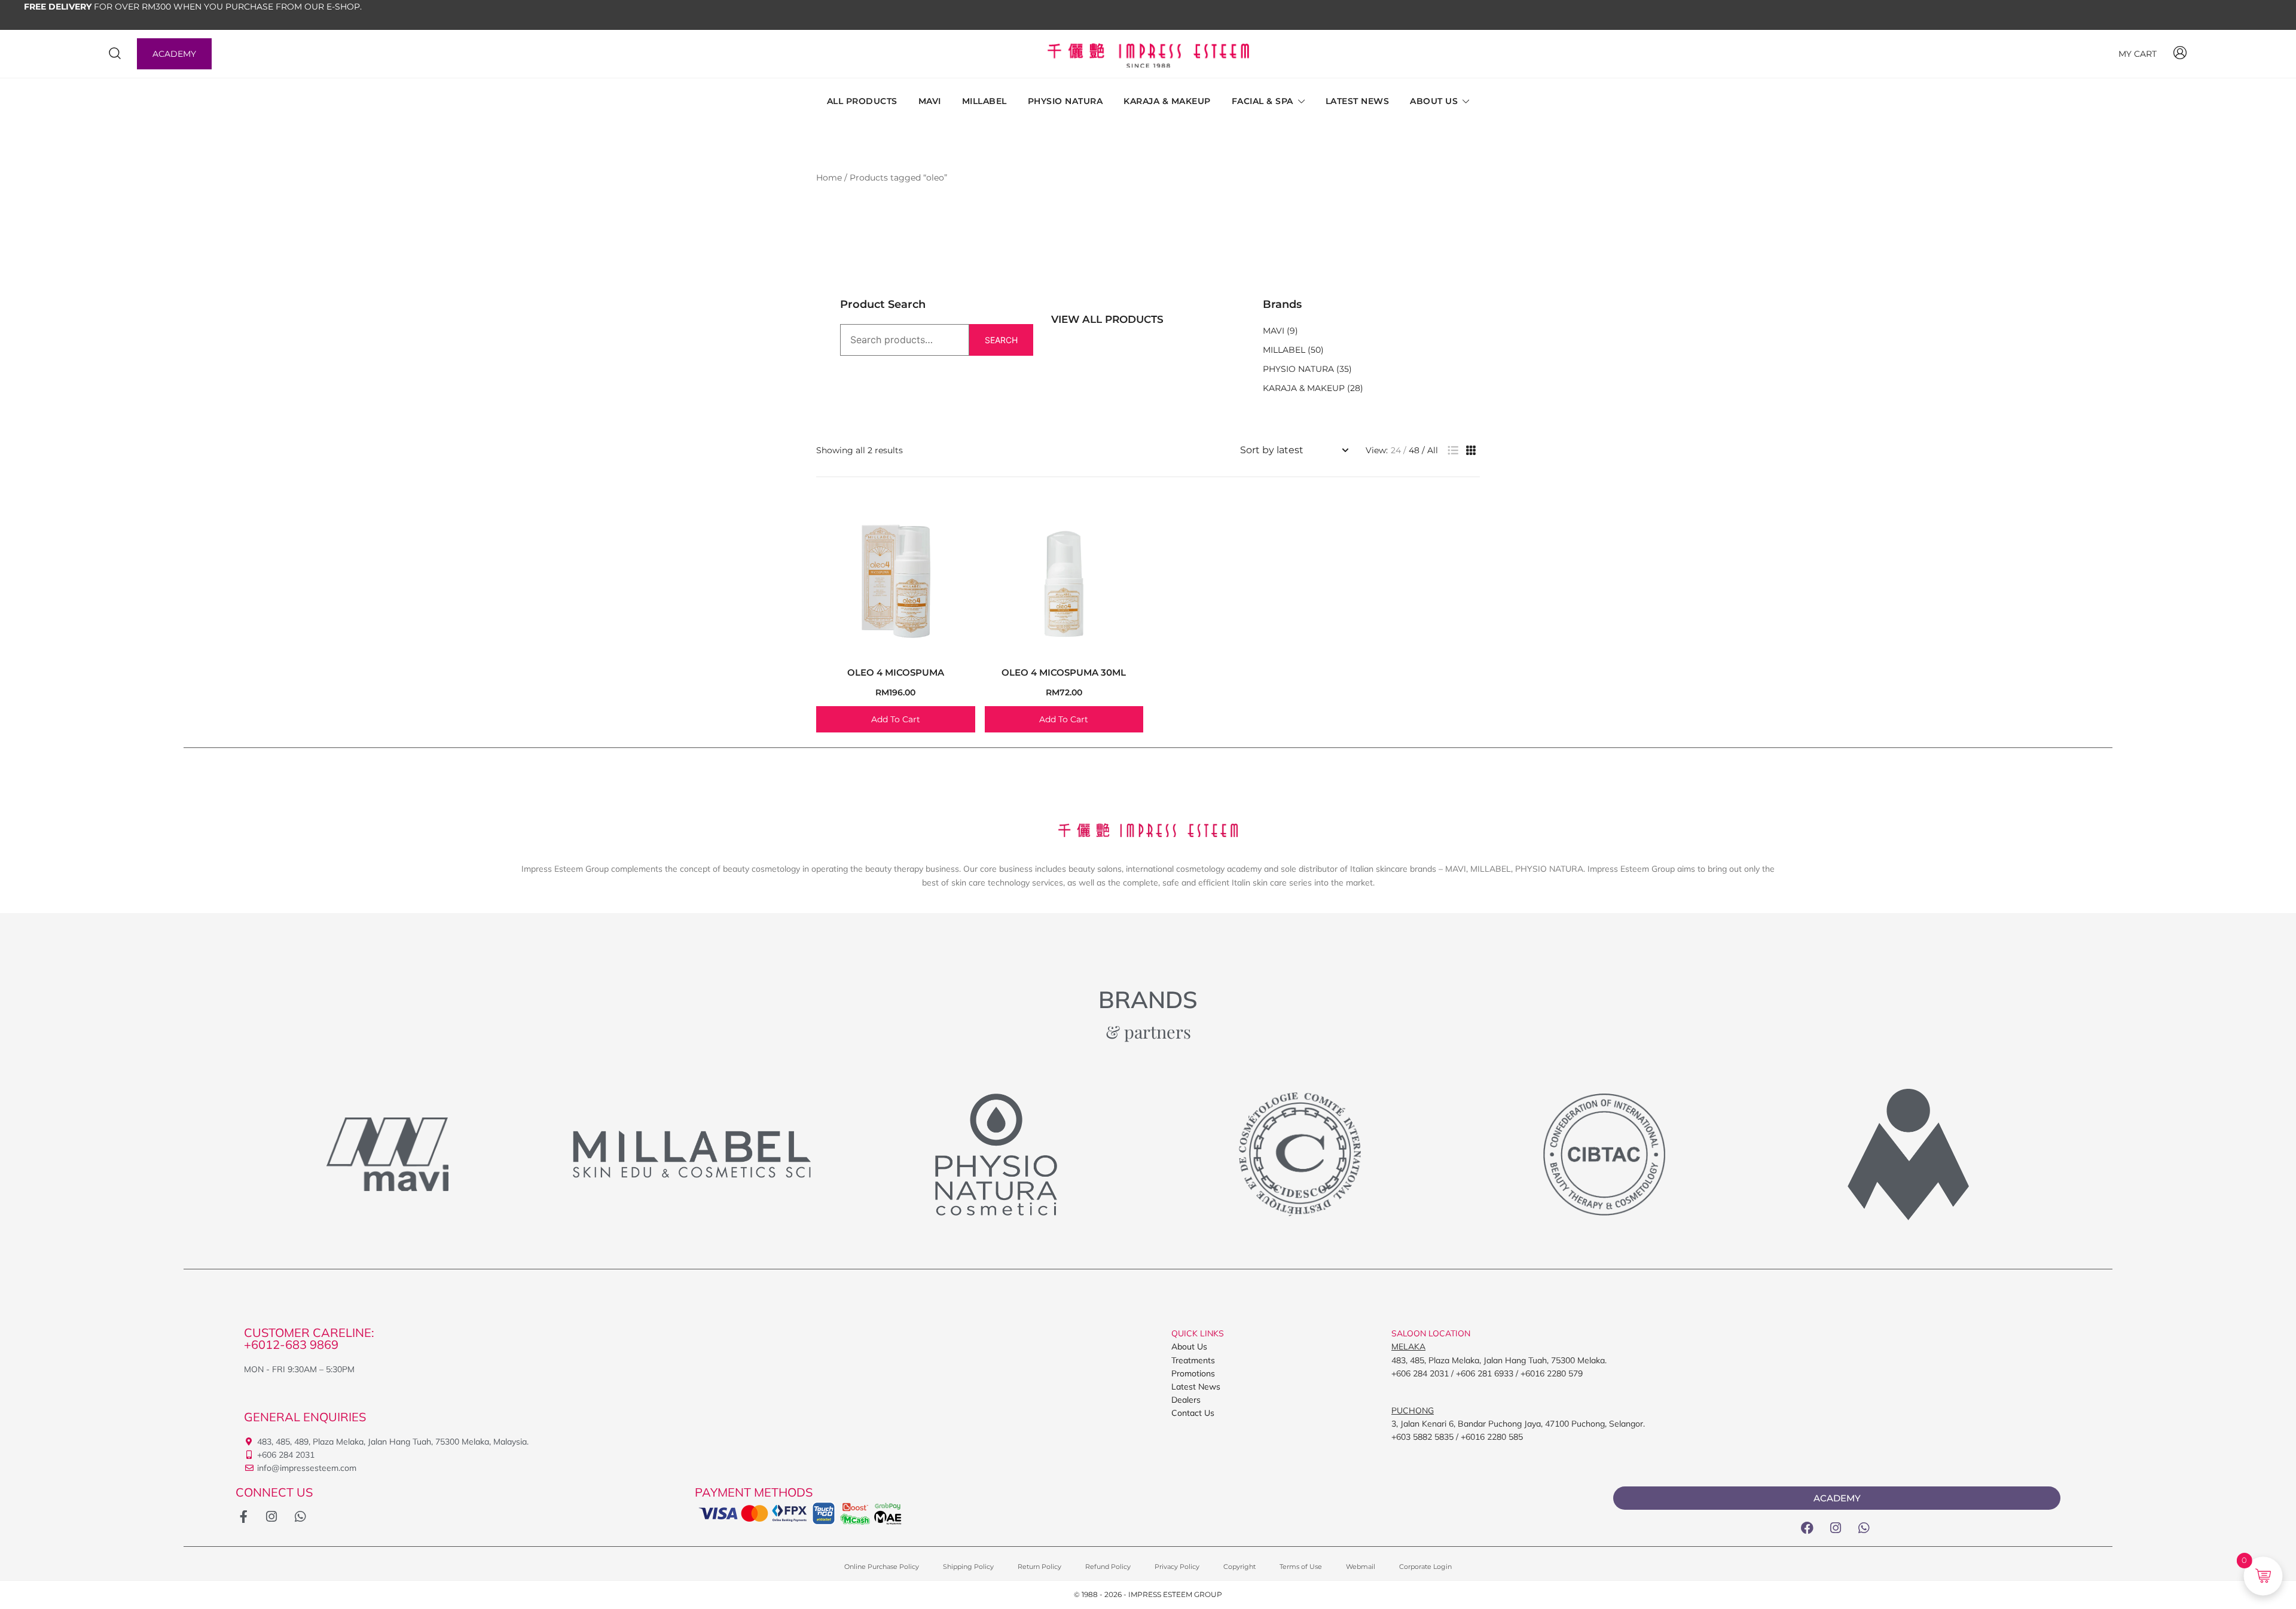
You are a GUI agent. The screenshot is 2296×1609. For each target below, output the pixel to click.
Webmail (1361, 1567)
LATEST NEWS (1358, 101)
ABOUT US (1434, 101)
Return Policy (1039, 1567)
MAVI (930, 101)
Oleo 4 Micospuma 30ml (1064, 672)
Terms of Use (1301, 1567)
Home (829, 178)
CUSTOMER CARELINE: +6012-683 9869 (309, 1338)
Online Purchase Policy (882, 1567)
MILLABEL (984, 101)
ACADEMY (174, 54)
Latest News (1196, 1387)
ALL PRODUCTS (862, 101)
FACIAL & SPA (1263, 101)
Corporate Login (1425, 1567)
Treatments (1193, 1360)
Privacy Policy (1177, 1567)
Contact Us (1193, 1413)
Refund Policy (1108, 1567)
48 (1414, 450)
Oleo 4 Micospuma (896, 672)
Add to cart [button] (896, 719)
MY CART (2138, 54)
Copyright (1239, 1567)
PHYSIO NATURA (1065, 101)
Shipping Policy (968, 1567)
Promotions (1193, 1373)
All (1433, 450)
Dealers (1186, 1400)
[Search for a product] (115, 54)
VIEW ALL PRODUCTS (1107, 319)
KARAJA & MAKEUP (1167, 101)
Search (1001, 340)
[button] (1453, 451)
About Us (1189, 1347)
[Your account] (2180, 54)
